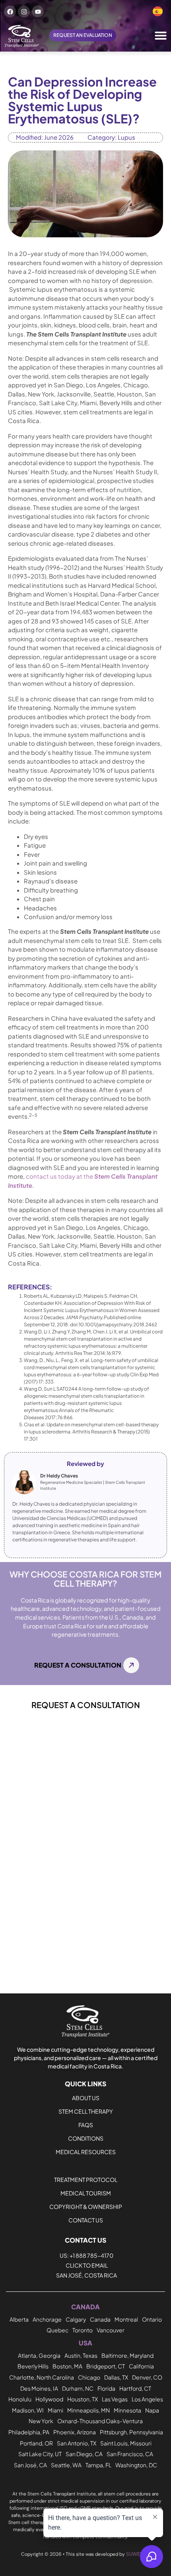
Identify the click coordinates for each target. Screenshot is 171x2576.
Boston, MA (67, 2366)
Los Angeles (147, 2399)
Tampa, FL (98, 2465)
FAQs (86, 2125)
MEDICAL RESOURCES (86, 2152)
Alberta (19, 2319)
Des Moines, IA (39, 2388)
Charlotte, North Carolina (42, 2377)
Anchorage (47, 2319)
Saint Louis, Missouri (126, 2443)
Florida (106, 2388)
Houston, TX (83, 2399)
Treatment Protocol (86, 2180)
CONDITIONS (86, 2138)
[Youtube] (38, 12)
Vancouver (111, 2330)
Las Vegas (115, 2399)
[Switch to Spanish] (158, 12)
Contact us (86, 2220)
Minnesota (127, 2410)
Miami (55, 2410)
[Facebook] (10, 12)
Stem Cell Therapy (86, 2111)
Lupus (126, 137)
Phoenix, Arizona (75, 2432)
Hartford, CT (135, 2388)
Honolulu (20, 2399)
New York (41, 2421)
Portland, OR (36, 2443)
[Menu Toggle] (161, 35)
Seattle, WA (66, 2465)
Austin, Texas (81, 2355)
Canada (100, 2319)
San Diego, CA (84, 2454)
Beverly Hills (33, 2366)
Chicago (89, 2377)
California (141, 2366)
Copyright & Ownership (86, 2207)
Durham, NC (78, 2388)
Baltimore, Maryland (127, 2355)
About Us (86, 2098)
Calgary (76, 2319)
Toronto (83, 2330)
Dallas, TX (116, 2377)
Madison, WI (28, 2410)
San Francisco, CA (130, 2454)
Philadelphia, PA (29, 2432)
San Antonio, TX (77, 2443)
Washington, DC (136, 2465)
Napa (152, 2410)
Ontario (152, 2319)
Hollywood (49, 2399)
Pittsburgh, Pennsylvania (131, 2432)
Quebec (57, 2330)
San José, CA (30, 2465)
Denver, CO (147, 2377)
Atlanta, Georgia (39, 2355)
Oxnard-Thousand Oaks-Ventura (100, 2421)
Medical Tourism (86, 2193)
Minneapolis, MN (88, 2410)
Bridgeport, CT (106, 2366)
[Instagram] (24, 12)
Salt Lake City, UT (40, 2454)
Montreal (126, 2319)
